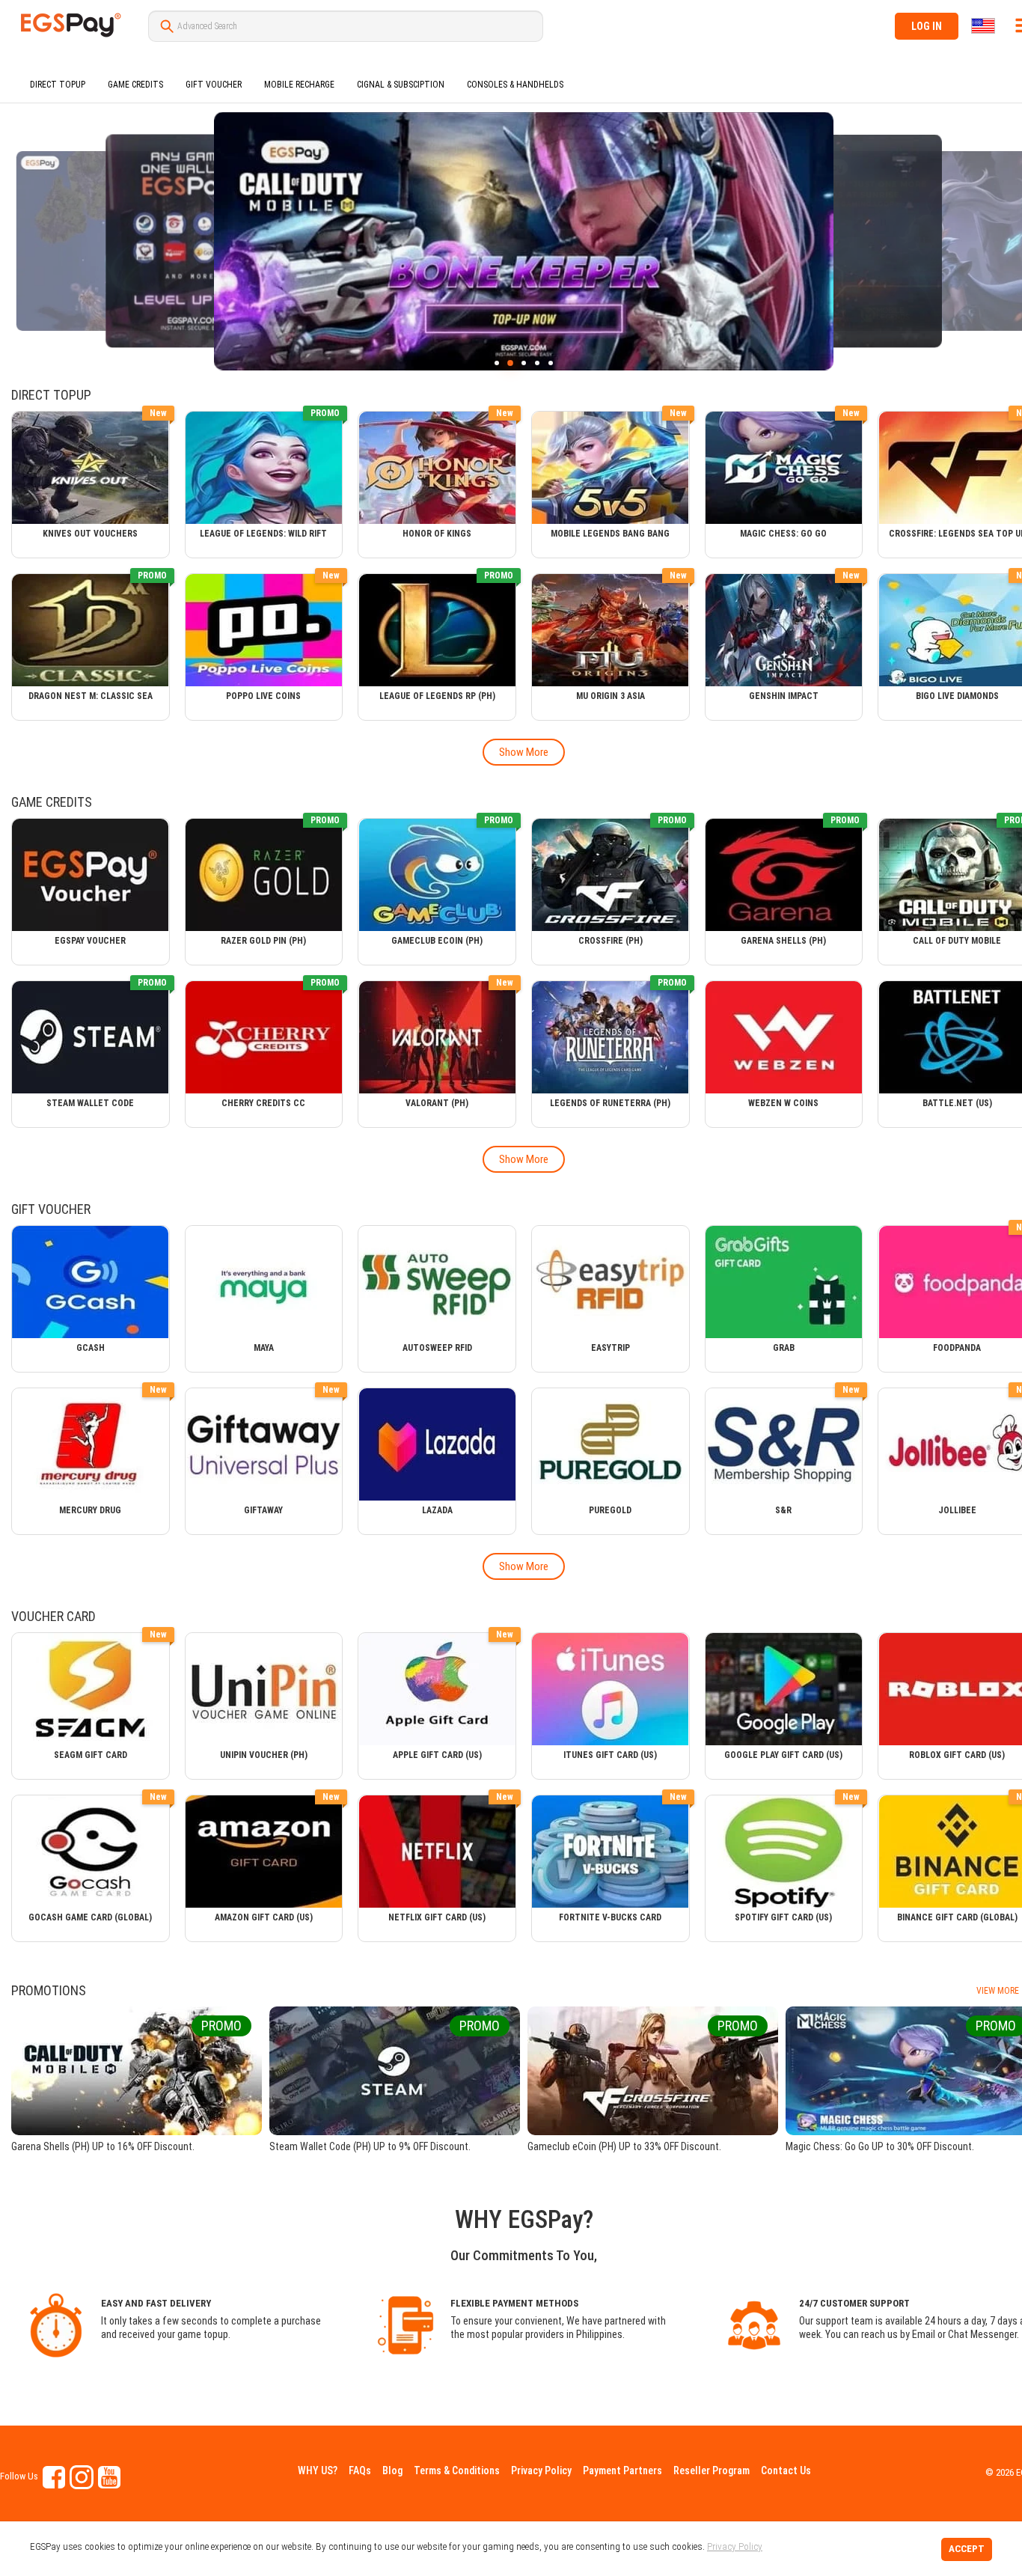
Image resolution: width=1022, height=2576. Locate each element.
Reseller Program (712, 2470)
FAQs (360, 2470)
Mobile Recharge (299, 85)
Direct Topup (58, 85)
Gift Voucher (214, 85)
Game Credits (135, 85)
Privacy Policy (541, 2470)
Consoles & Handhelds (515, 85)
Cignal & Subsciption (401, 85)
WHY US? (318, 2470)
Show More (524, 752)
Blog (392, 2470)
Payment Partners (622, 2470)
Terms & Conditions (457, 2470)
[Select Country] (984, 26)
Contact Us (786, 2470)
